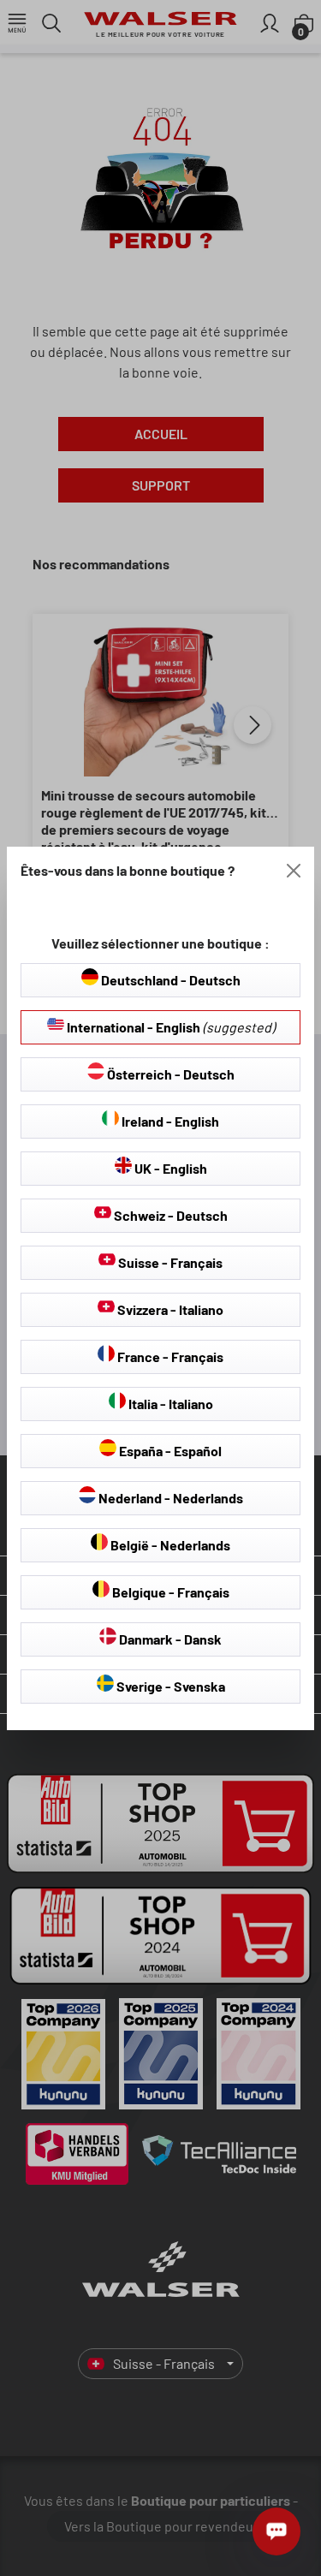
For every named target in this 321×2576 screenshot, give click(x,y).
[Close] (294, 871)
